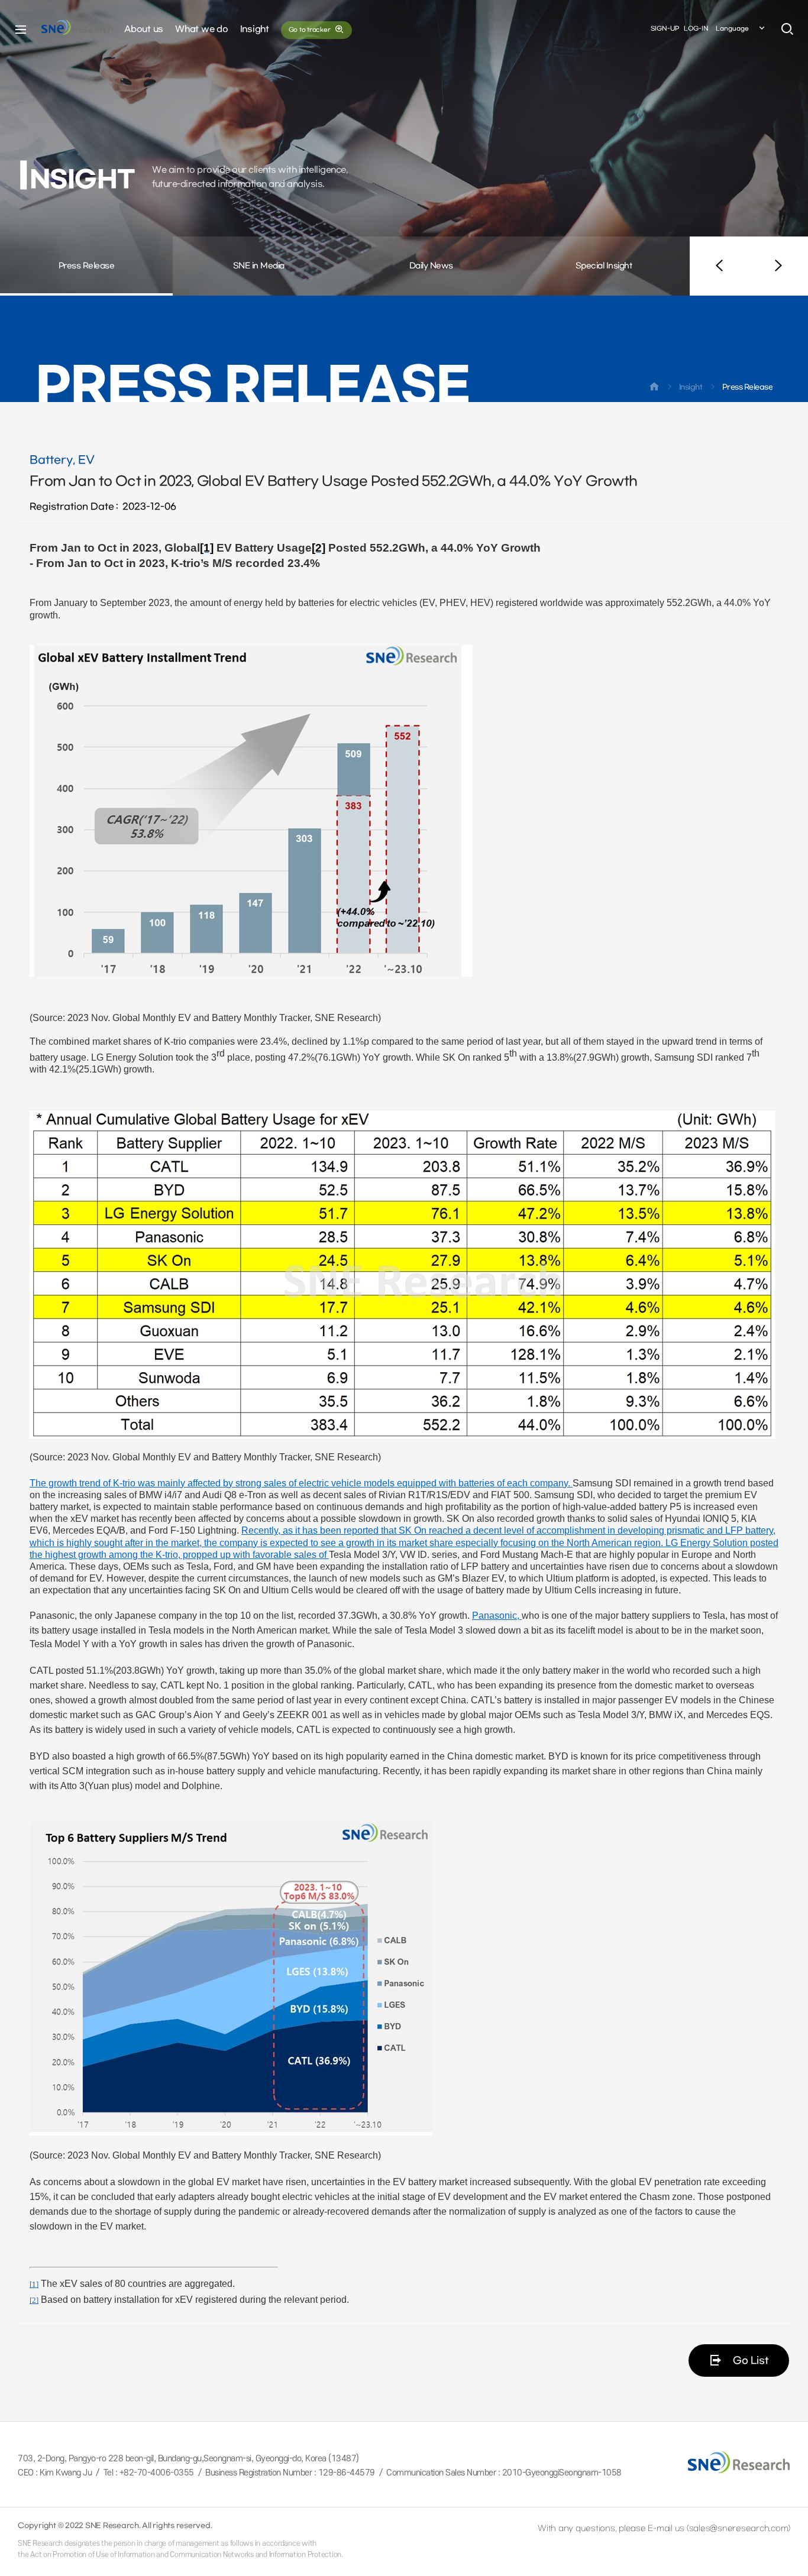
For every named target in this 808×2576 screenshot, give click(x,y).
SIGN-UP (665, 29)
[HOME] (654, 389)
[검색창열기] (787, 30)
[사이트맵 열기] (21, 30)
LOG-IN (696, 29)
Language (732, 29)
